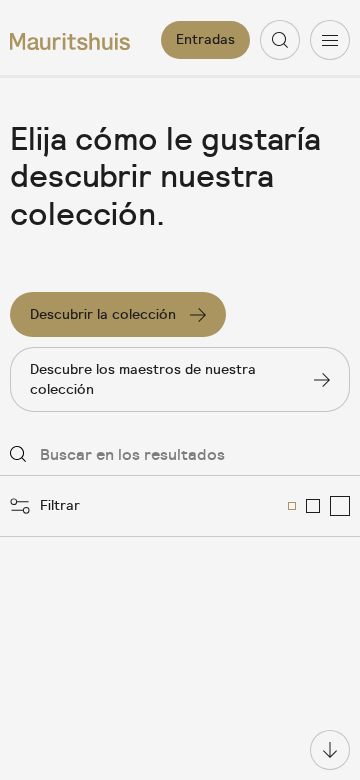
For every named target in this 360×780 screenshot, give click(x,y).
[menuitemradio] (292, 506)
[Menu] (330, 40)
